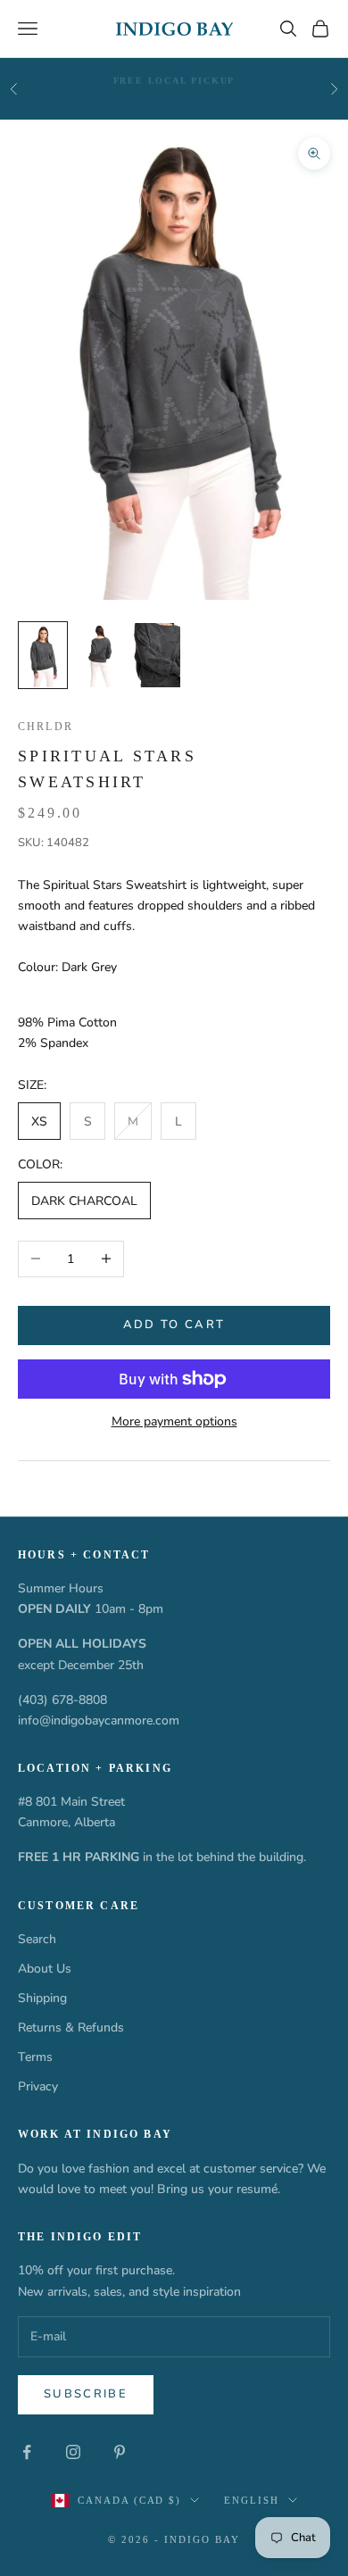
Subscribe (86, 2394)
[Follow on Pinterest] (120, 2452)
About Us (45, 1969)
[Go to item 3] (157, 655)
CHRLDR (46, 727)
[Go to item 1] (43, 655)
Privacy (38, 2086)
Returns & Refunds (71, 2028)
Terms (35, 2057)
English (252, 2500)
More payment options (174, 1421)
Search (37, 1939)
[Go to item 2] (100, 655)
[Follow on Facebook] (27, 2452)
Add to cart (174, 1325)
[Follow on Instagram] (73, 2452)
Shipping (42, 1998)
